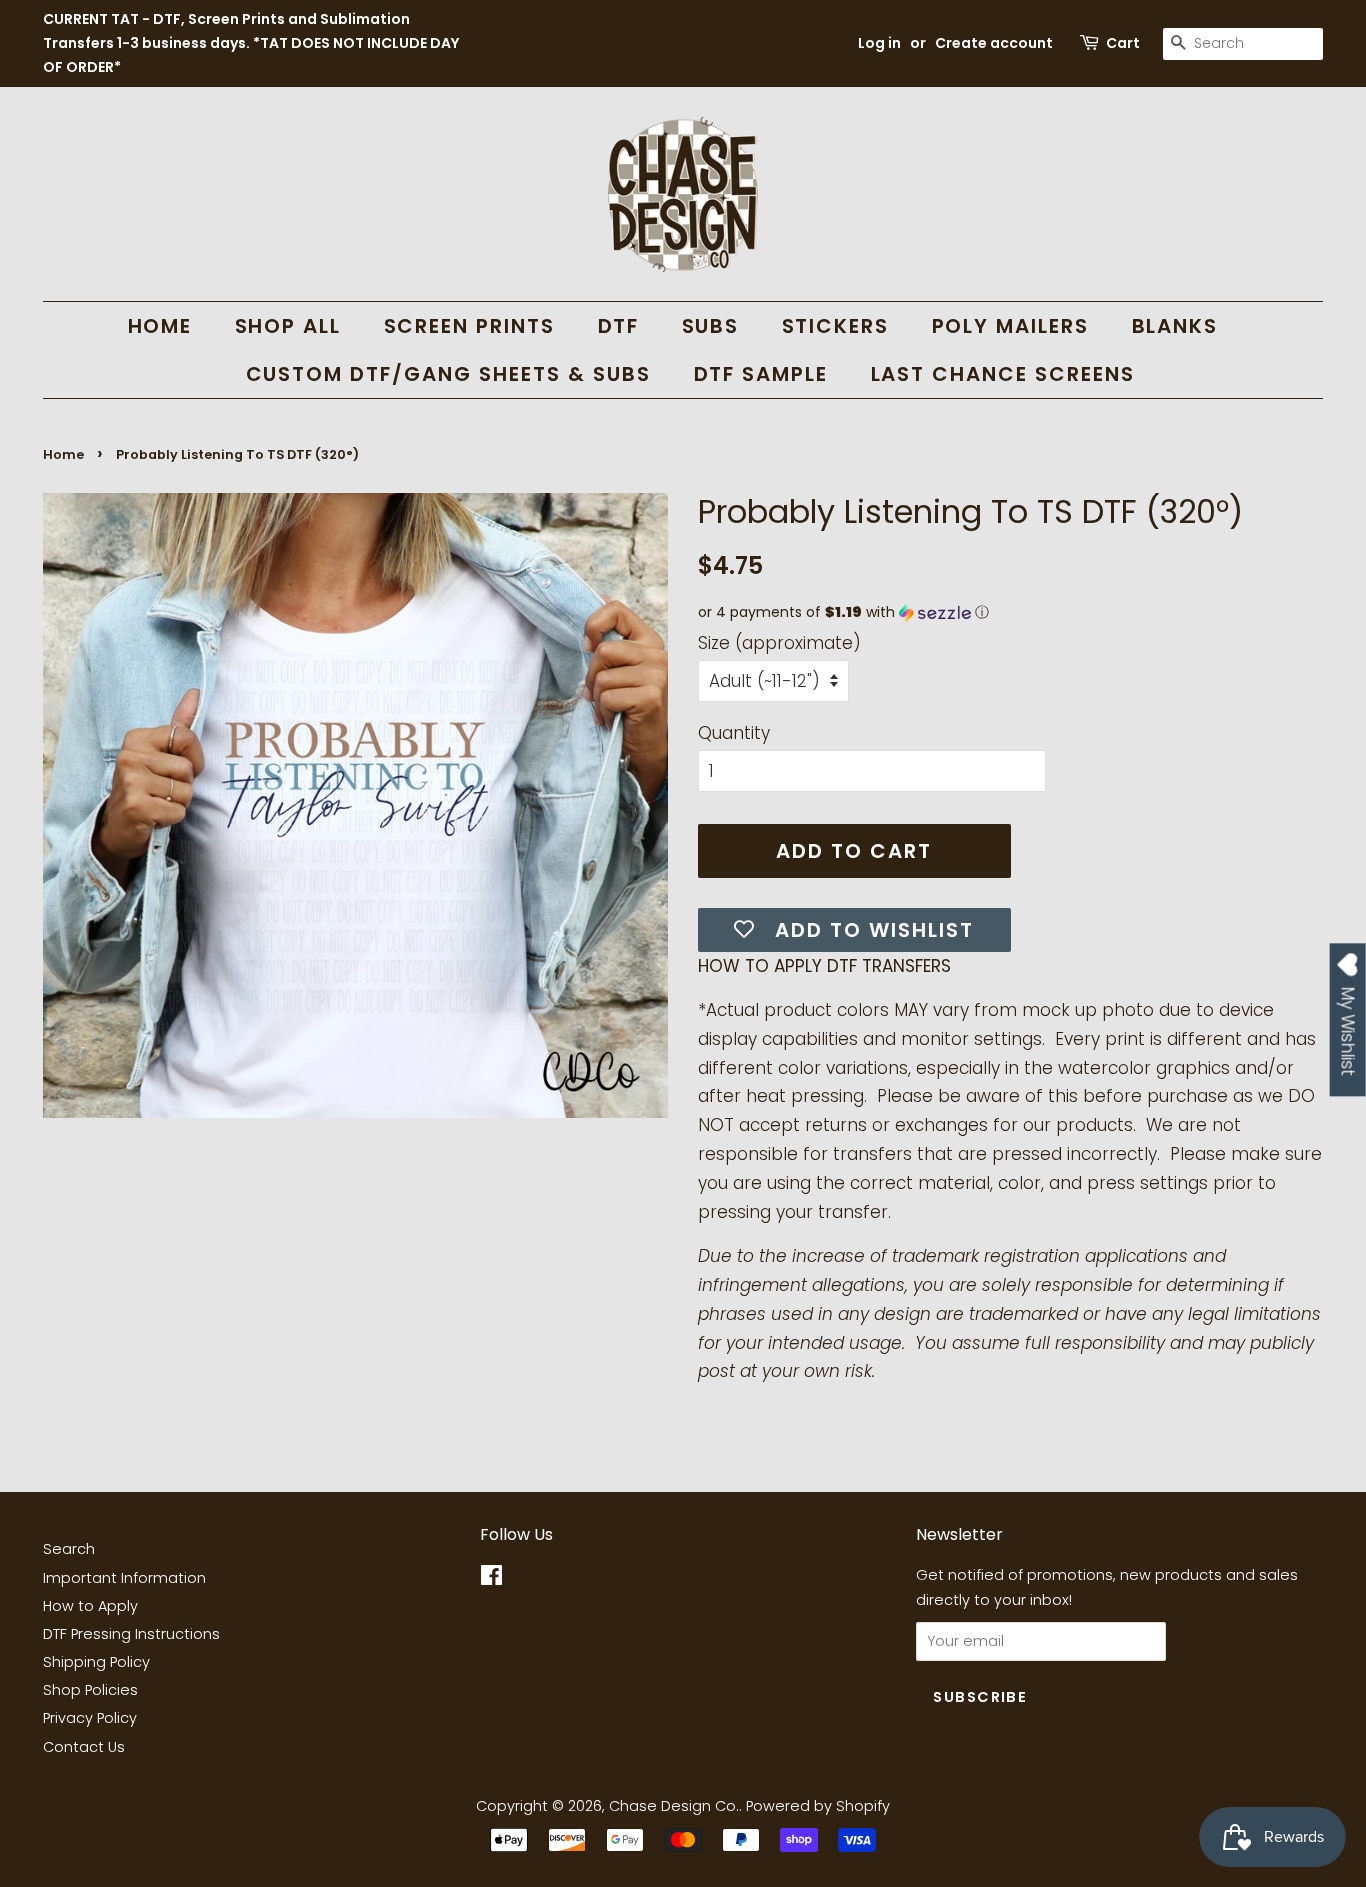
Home (63, 454)
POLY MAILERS (1011, 326)
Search (69, 1549)
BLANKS (1175, 326)
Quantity (734, 733)
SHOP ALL (288, 326)
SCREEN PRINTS (470, 326)
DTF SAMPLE (761, 374)
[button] (1010, 612)
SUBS (711, 326)
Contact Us (84, 1747)
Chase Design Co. (674, 1806)
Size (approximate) (779, 643)
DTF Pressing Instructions (131, 1634)
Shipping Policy (96, 1662)
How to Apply (90, 1606)
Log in (879, 43)
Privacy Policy (90, 1718)
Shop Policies (90, 1690)
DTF (619, 326)
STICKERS (836, 326)
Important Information (124, 1578)
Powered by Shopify (818, 1806)
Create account (994, 43)
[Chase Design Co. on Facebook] (491, 1579)
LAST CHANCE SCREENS (1003, 374)
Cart (1123, 43)
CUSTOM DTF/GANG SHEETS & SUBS (449, 374)
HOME (160, 326)
